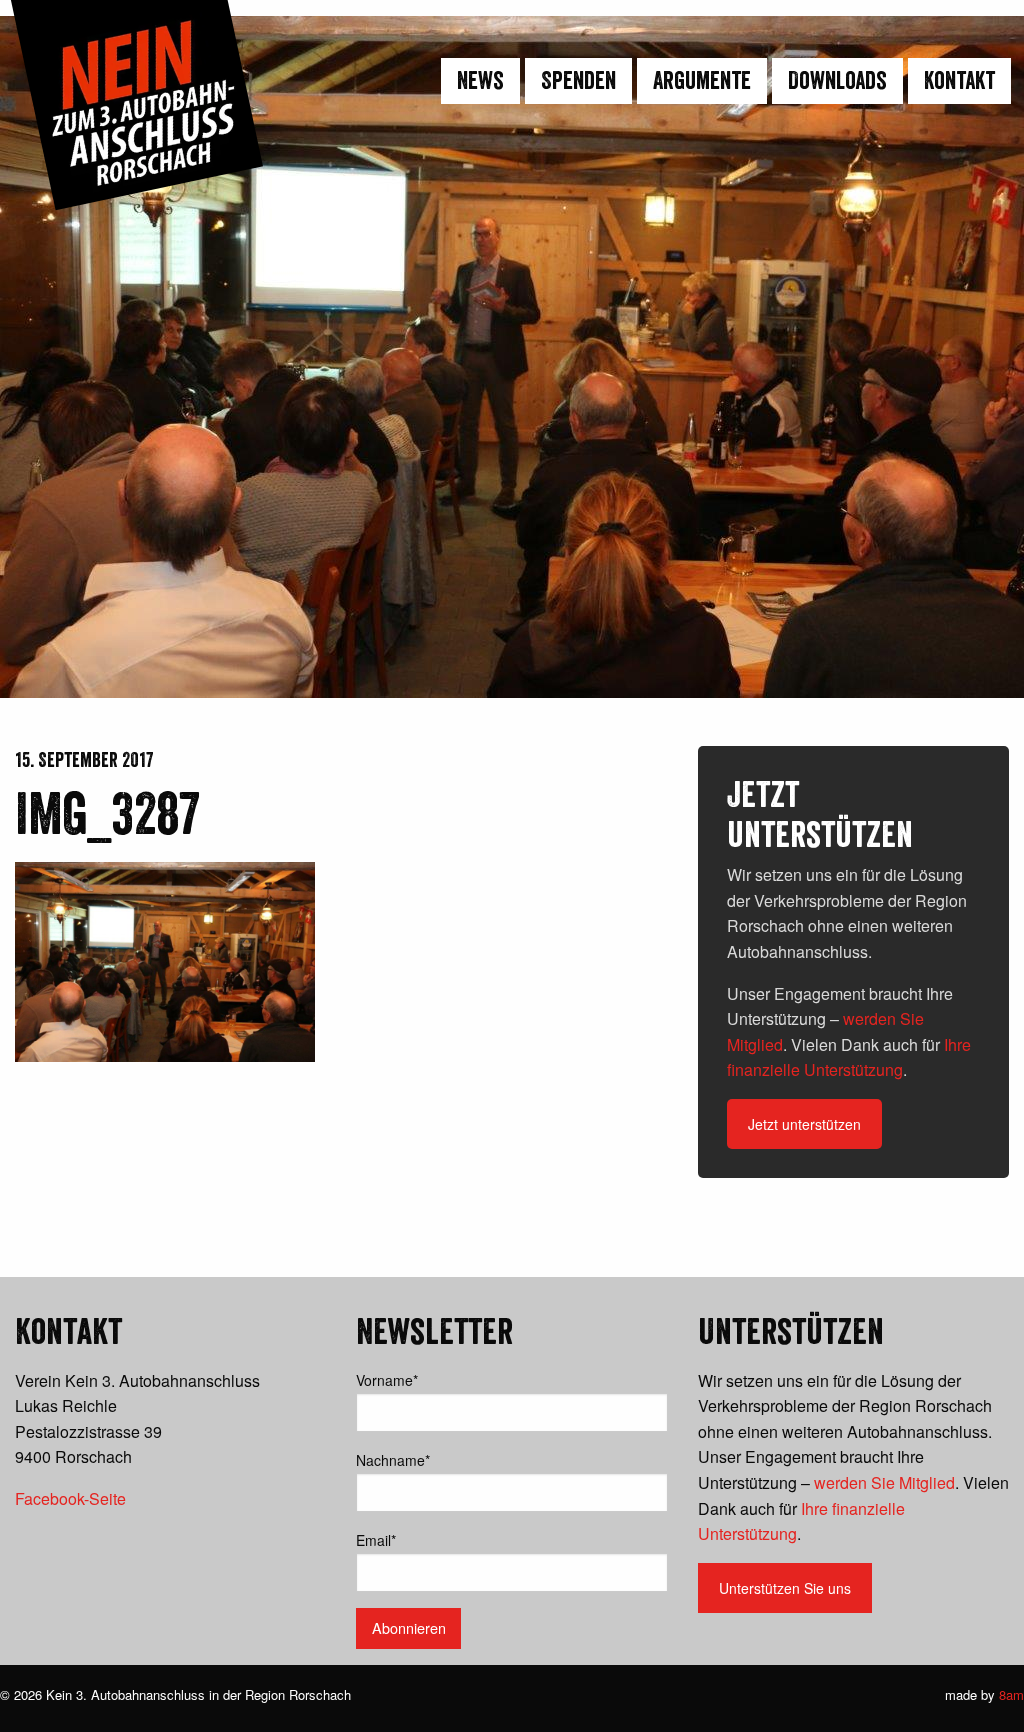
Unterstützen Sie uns (785, 1588)
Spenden (578, 80)
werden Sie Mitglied (884, 1482)
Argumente (702, 80)
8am (1011, 1694)
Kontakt (959, 80)
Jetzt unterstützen (804, 1124)
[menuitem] (478, 81)
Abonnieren (409, 1627)
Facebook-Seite (70, 1498)
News (480, 80)
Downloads (837, 80)
